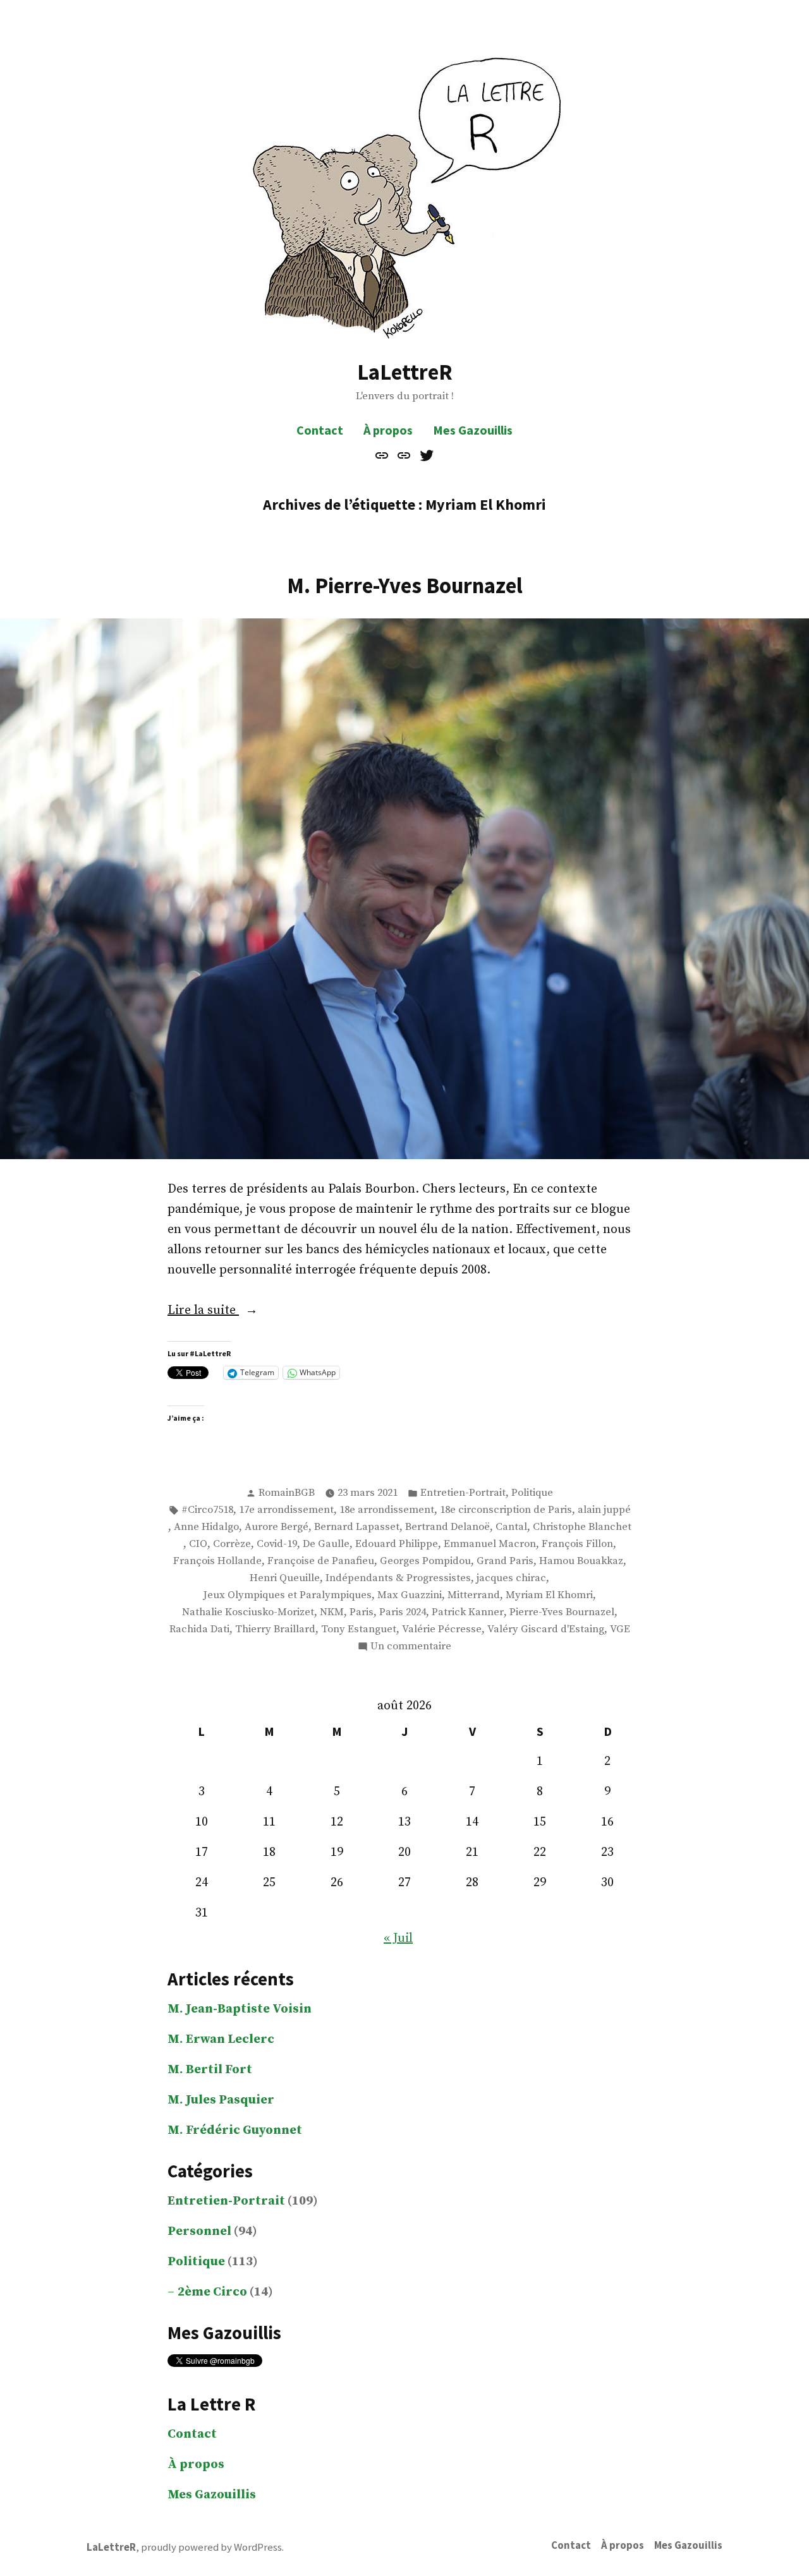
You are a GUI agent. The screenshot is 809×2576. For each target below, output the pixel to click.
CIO (198, 1544)
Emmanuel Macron (490, 1544)
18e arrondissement (387, 1510)
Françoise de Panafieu (321, 1561)
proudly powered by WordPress (211, 2547)
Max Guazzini (410, 1595)
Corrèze (232, 1544)
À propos (388, 430)
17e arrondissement (286, 1510)
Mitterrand (474, 1595)
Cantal (511, 1527)
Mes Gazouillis (473, 430)
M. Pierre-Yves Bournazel (405, 585)
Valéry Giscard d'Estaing (546, 1629)
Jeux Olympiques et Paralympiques (287, 1595)
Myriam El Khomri (549, 1595)
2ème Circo (212, 2292)
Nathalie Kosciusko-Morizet (248, 1612)
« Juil (398, 1938)
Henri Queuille (285, 1578)
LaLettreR (405, 372)
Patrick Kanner (468, 1612)
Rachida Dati (199, 1629)
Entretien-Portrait (463, 1493)
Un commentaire (411, 1647)
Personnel (199, 2231)
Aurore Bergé (277, 1527)
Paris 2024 (403, 1612)
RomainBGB (287, 1493)
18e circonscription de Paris (506, 1510)
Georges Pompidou (425, 1561)
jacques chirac (511, 1578)
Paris (362, 1612)
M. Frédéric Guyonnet (235, 2130)
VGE (620, 1629)
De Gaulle (326, 1544)
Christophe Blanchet (582, 1527)
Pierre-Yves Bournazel (562, 1612)
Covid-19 (277, 1544)
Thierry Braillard (275, 1629)
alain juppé (604, 1510)
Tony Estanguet (359, 1629)
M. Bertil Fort (210, 2070)
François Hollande (217, 1561)
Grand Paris (505, 1561)
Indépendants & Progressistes (398, 1578)
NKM (332, 1612)
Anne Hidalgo (206, 1527)
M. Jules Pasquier (221, 2100)
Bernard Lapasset (357, 1527)
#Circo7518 (207, 1510)
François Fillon (577, 1544)
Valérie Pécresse (442, 1629)
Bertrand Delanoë (447, 1527)
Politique (532, 1493)
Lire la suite (237, 1311)
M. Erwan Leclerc (221, 2039)
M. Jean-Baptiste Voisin (240, 2009)
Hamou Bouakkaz (581, 1561)
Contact (320, 430)
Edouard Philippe (397, 1544)
